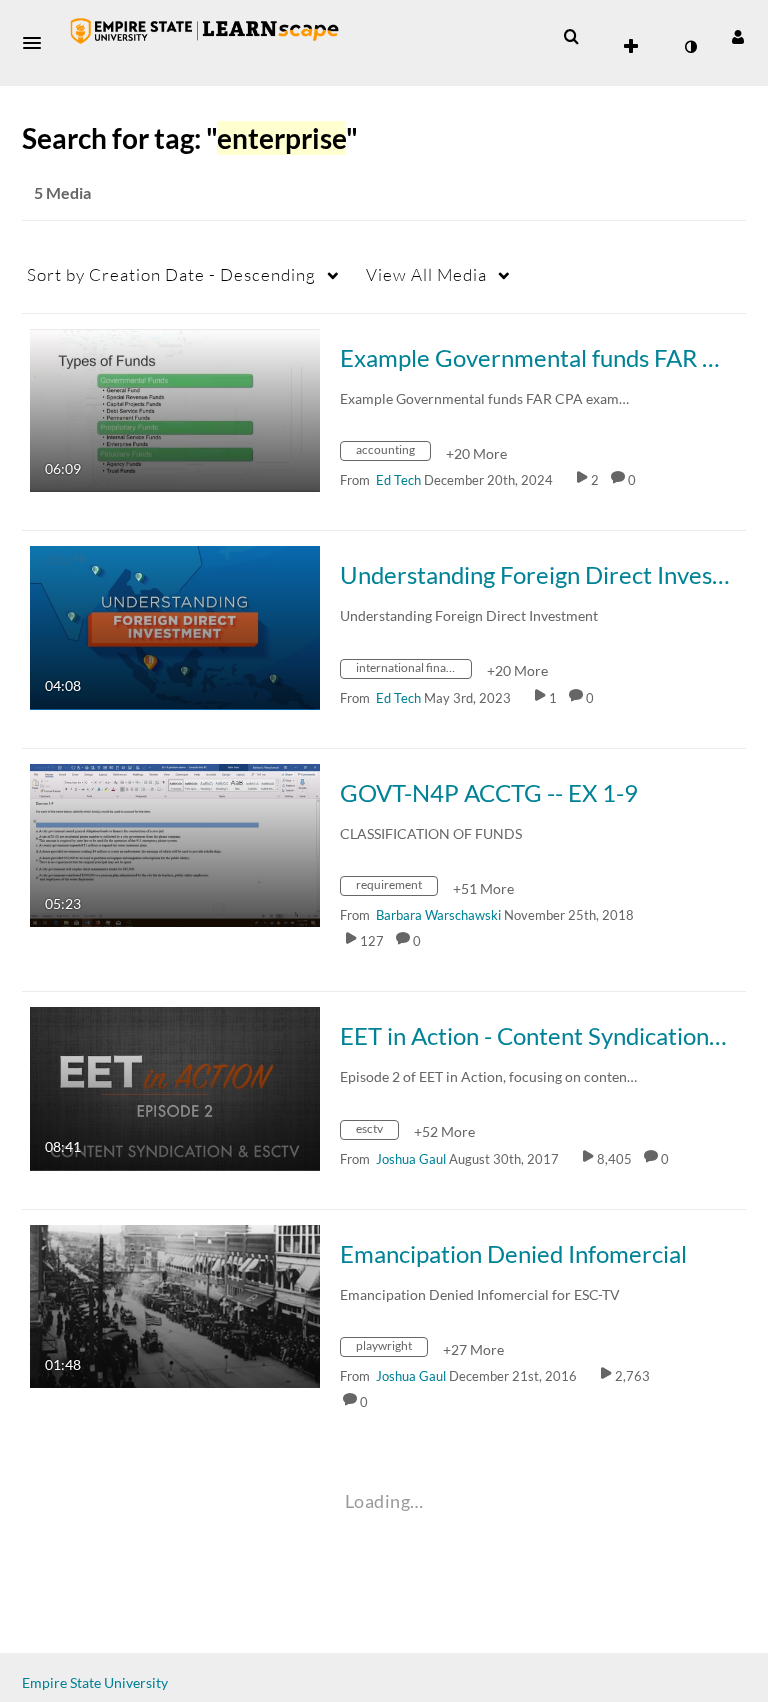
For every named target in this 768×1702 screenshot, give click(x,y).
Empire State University (95, 1682)
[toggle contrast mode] (690, 47)
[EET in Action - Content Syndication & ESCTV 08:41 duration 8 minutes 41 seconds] (175, 1087)
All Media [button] (426, 274)
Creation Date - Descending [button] (171, 274)
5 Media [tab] (62, 192)
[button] (38, 43)
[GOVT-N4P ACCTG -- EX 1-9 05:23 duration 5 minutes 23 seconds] (175, 843)
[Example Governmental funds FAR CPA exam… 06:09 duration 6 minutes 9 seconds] (175, 408)
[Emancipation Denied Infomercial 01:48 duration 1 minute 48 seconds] (175, 1304)
